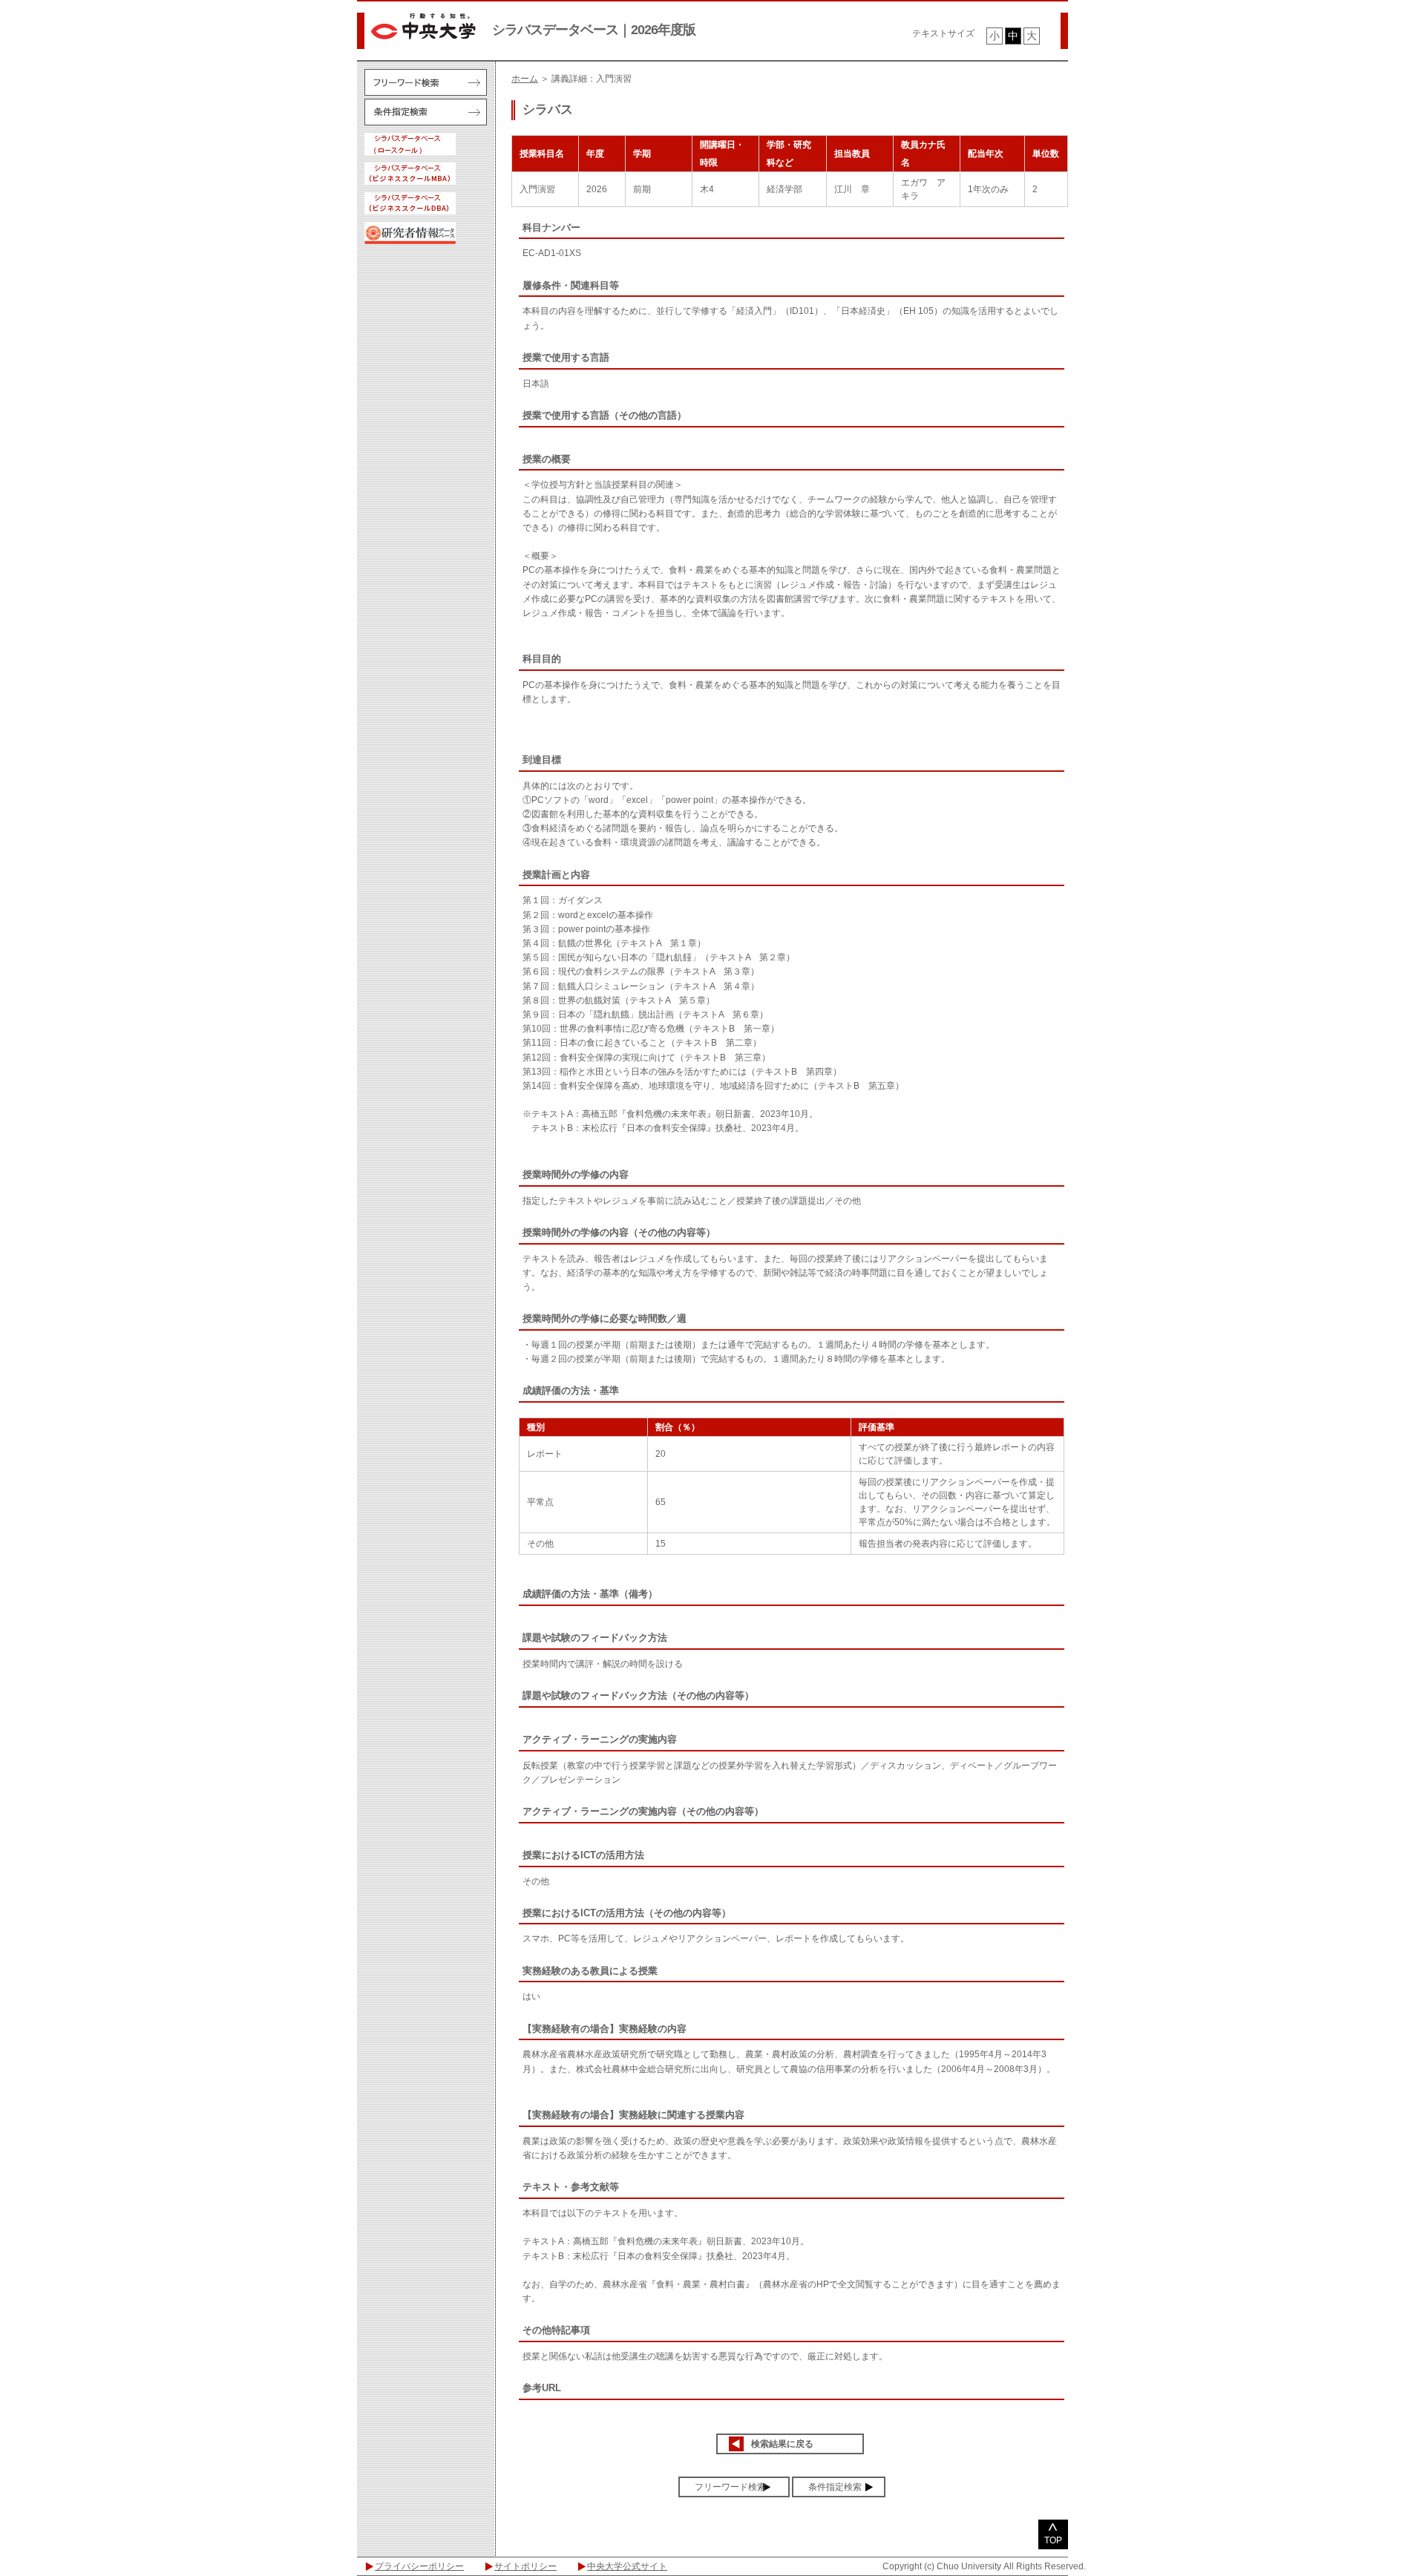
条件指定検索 (835, 2487)
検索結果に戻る (782, 2444)
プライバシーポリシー (419, 2566)
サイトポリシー (525, 2566)
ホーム (525, 79)
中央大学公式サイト (627, 2566)
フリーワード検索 (730, 2487)
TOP (1053, 2540)
